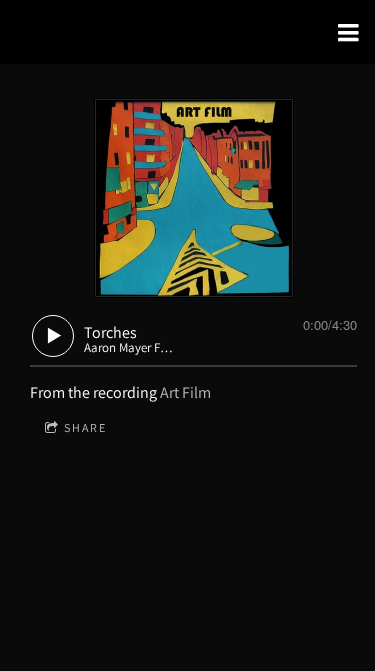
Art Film (185, 392)
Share (85, 427)
